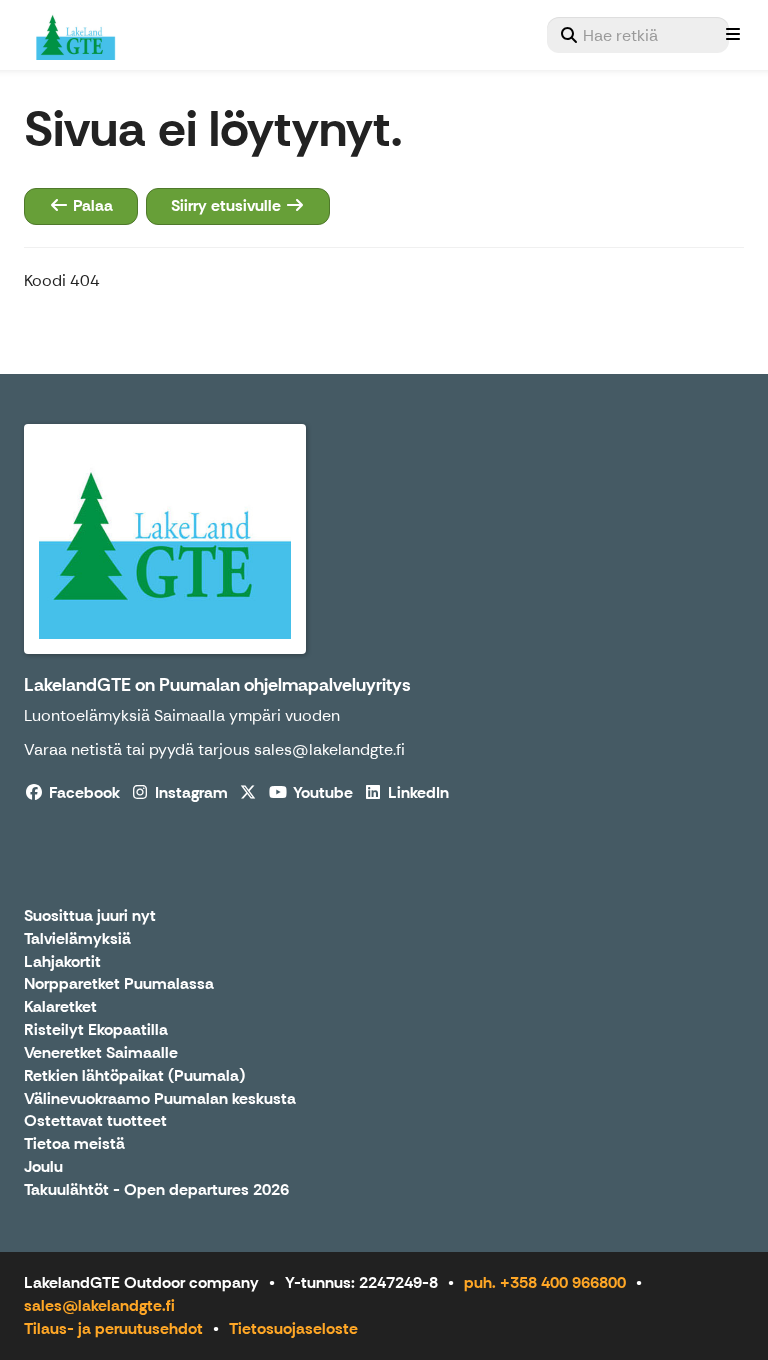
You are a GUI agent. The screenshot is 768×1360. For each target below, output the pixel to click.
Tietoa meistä (74, 1144)
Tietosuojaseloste (293, 1328)
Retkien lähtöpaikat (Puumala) (134, 1076)
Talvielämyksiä (77, 939)
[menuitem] (638, 35)
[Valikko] (733, 35)
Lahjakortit (62, 962)
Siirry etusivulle (228, 205)
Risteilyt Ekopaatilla (96, 1030)
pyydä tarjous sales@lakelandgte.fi (277, 749)
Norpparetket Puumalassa (119, 984)
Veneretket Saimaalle (101, 1053)
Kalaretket (60, 1007)
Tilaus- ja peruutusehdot (113, 1328)
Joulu (43, 1167)
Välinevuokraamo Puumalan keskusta (160, 1099)
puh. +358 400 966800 (545, 1282)
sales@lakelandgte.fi (99, 1305)
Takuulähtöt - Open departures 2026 (156, 1190)
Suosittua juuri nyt (90, 916)
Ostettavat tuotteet (95, 1121)
